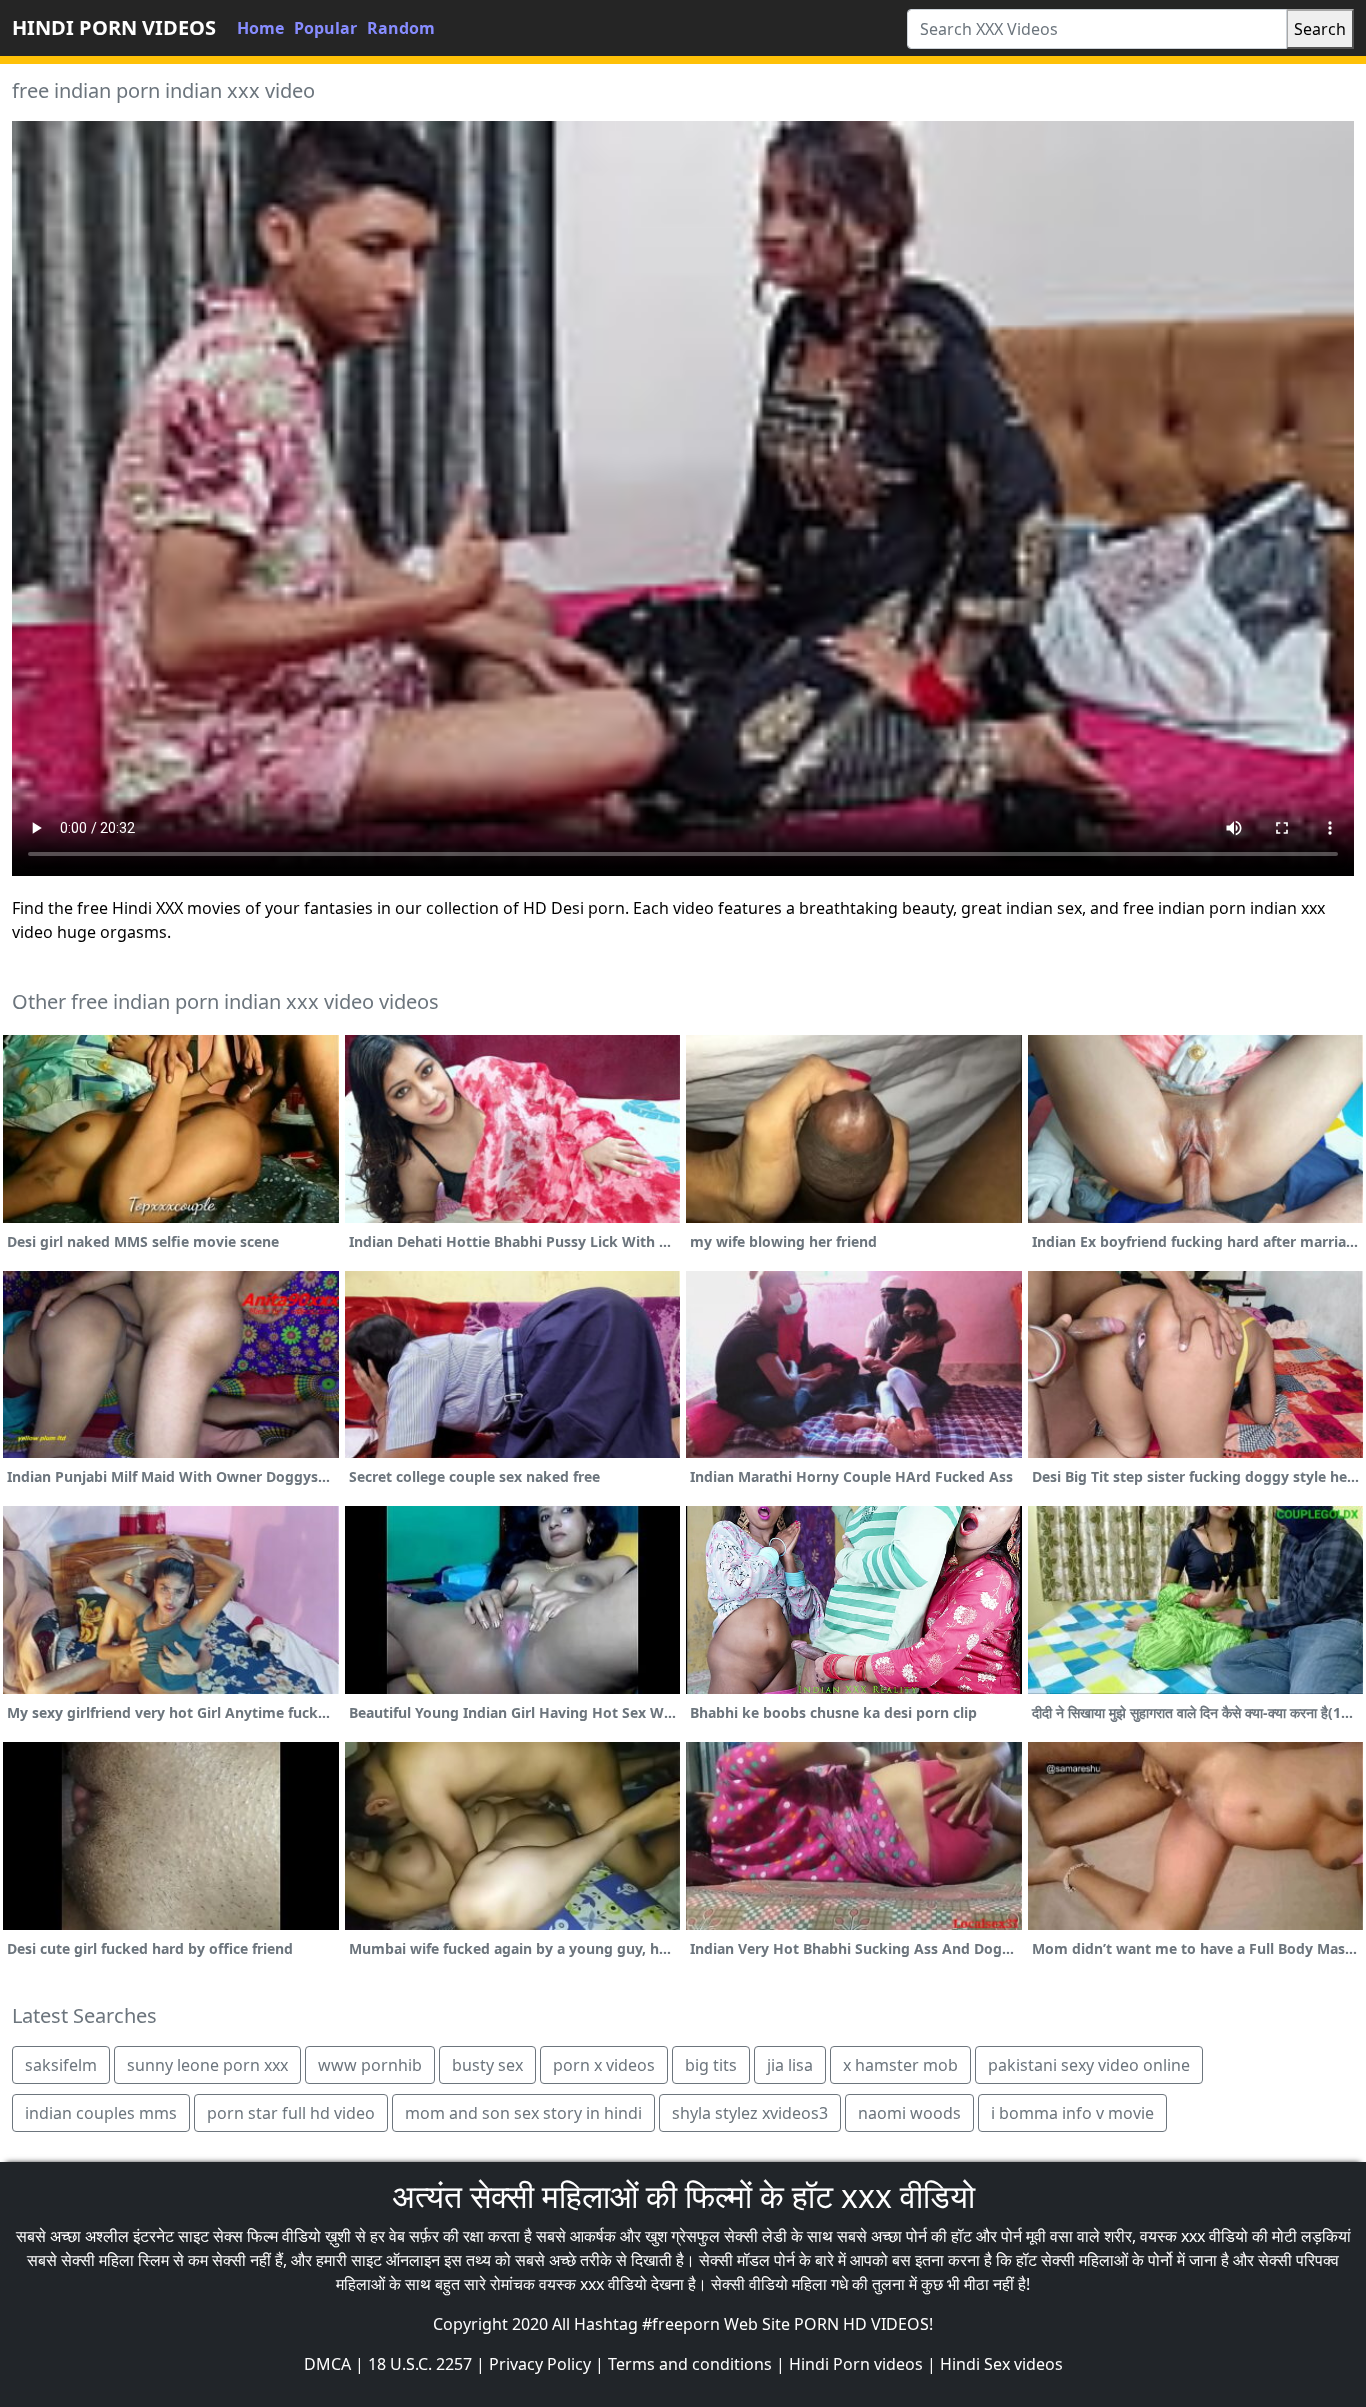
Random (401, 28)
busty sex (487, 2065)
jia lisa (790, 2065)
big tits (711, 2065)
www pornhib (370, 2065)
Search (1320, 29)
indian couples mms (101, 2113)
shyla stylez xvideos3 (750, 2113)
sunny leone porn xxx (207, 2065)
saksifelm (61, 2065)
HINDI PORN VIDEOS (114, 27)
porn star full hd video (291, 2113)
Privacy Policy (540, 2364)
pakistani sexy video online (1089, 2065)
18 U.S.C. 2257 (420, 2364)
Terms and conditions (690, 2364)
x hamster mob (900, 2065)
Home (260, 28)
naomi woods (909, 2113)
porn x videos (604, 2065)
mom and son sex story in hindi (523, 2113)
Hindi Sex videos (1001, 2364)
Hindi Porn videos (856, 2364)
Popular (325, 28)
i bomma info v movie (1072, 2113)
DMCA (327, 2364)
